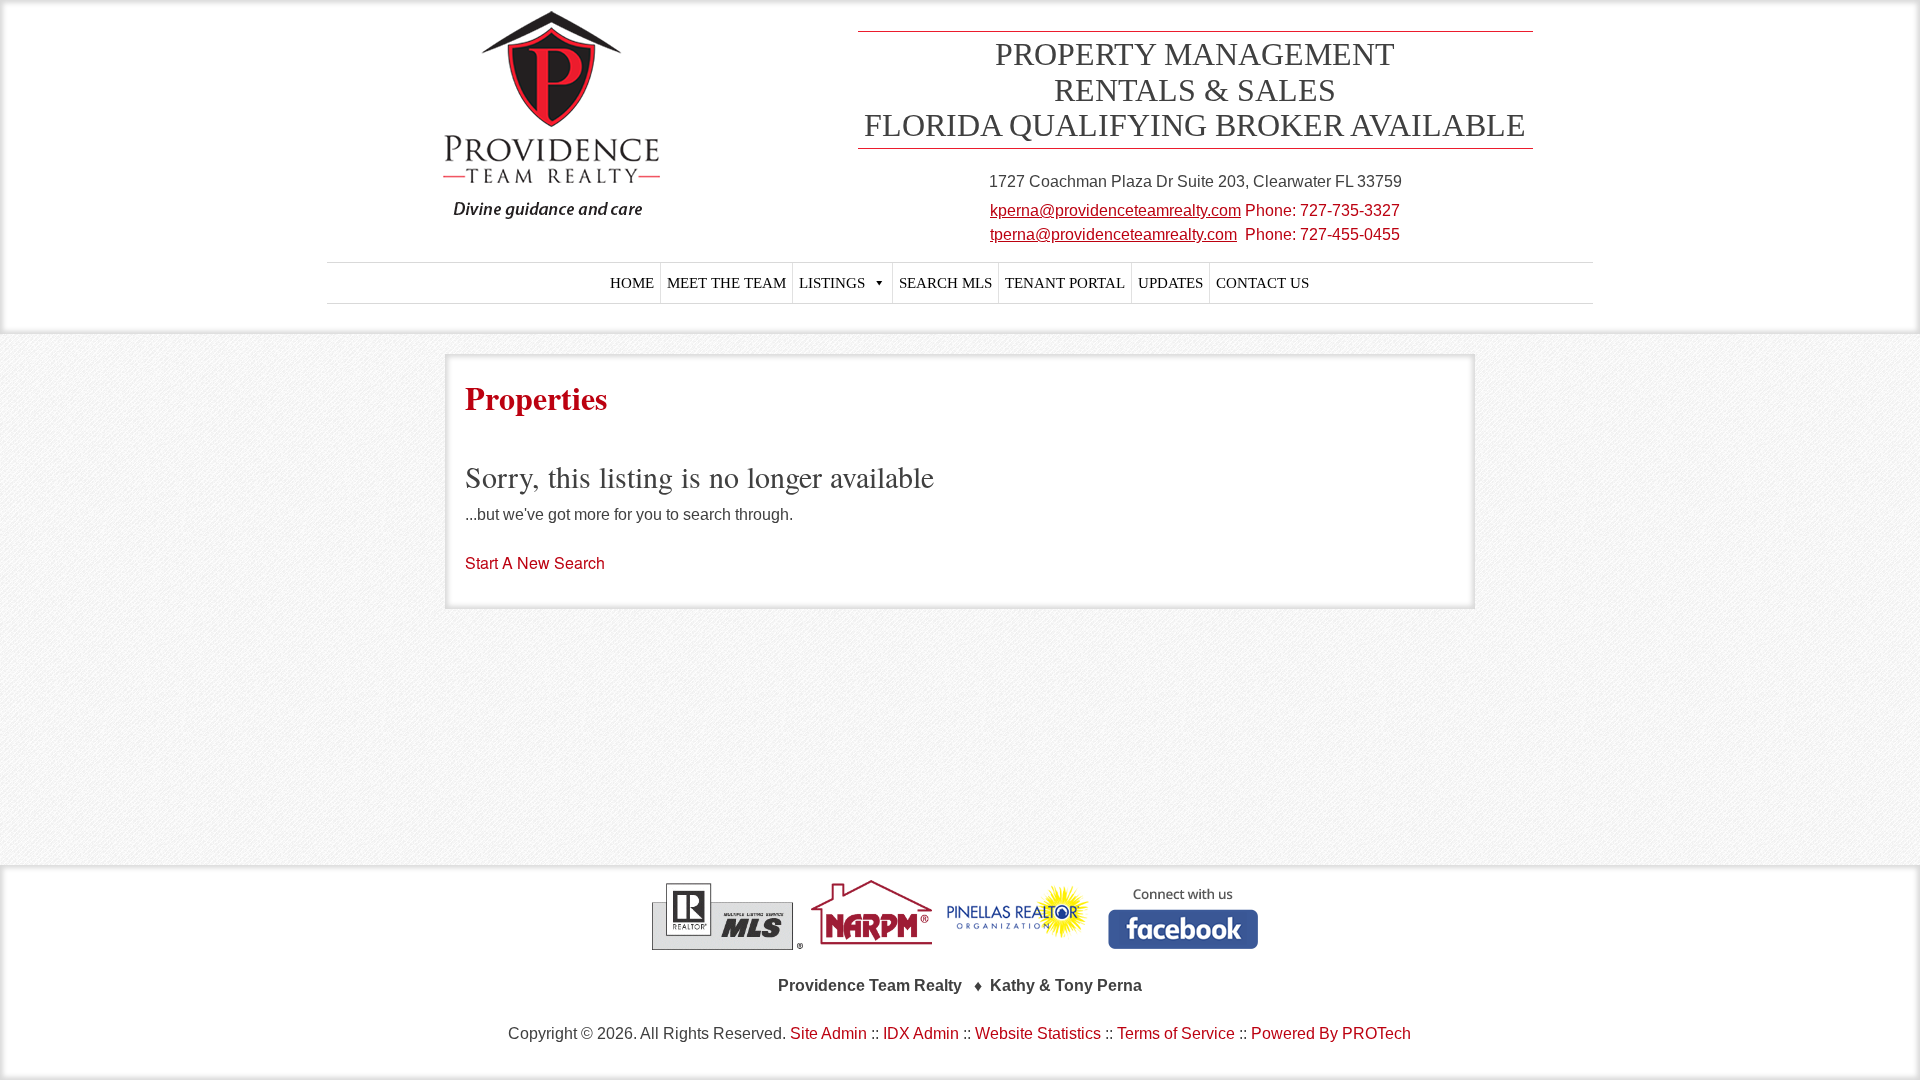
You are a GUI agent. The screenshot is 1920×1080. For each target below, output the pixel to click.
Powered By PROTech (1331, 1033)
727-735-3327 (1350, 210)
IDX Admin (921, 1033)
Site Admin (828, 1033)
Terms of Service (1176, 1033)
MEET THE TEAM (726, 283)
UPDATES (1170, 283)
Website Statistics (1038, 1033)
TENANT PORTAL (1065, 283)
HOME (632, 283)
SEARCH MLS (945, 283)
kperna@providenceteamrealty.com (1115, 210)
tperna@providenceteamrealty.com (1113, 234)
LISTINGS (832, 283)
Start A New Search (535, 562)
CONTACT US (1262, 283)
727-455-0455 (1350, 234)
